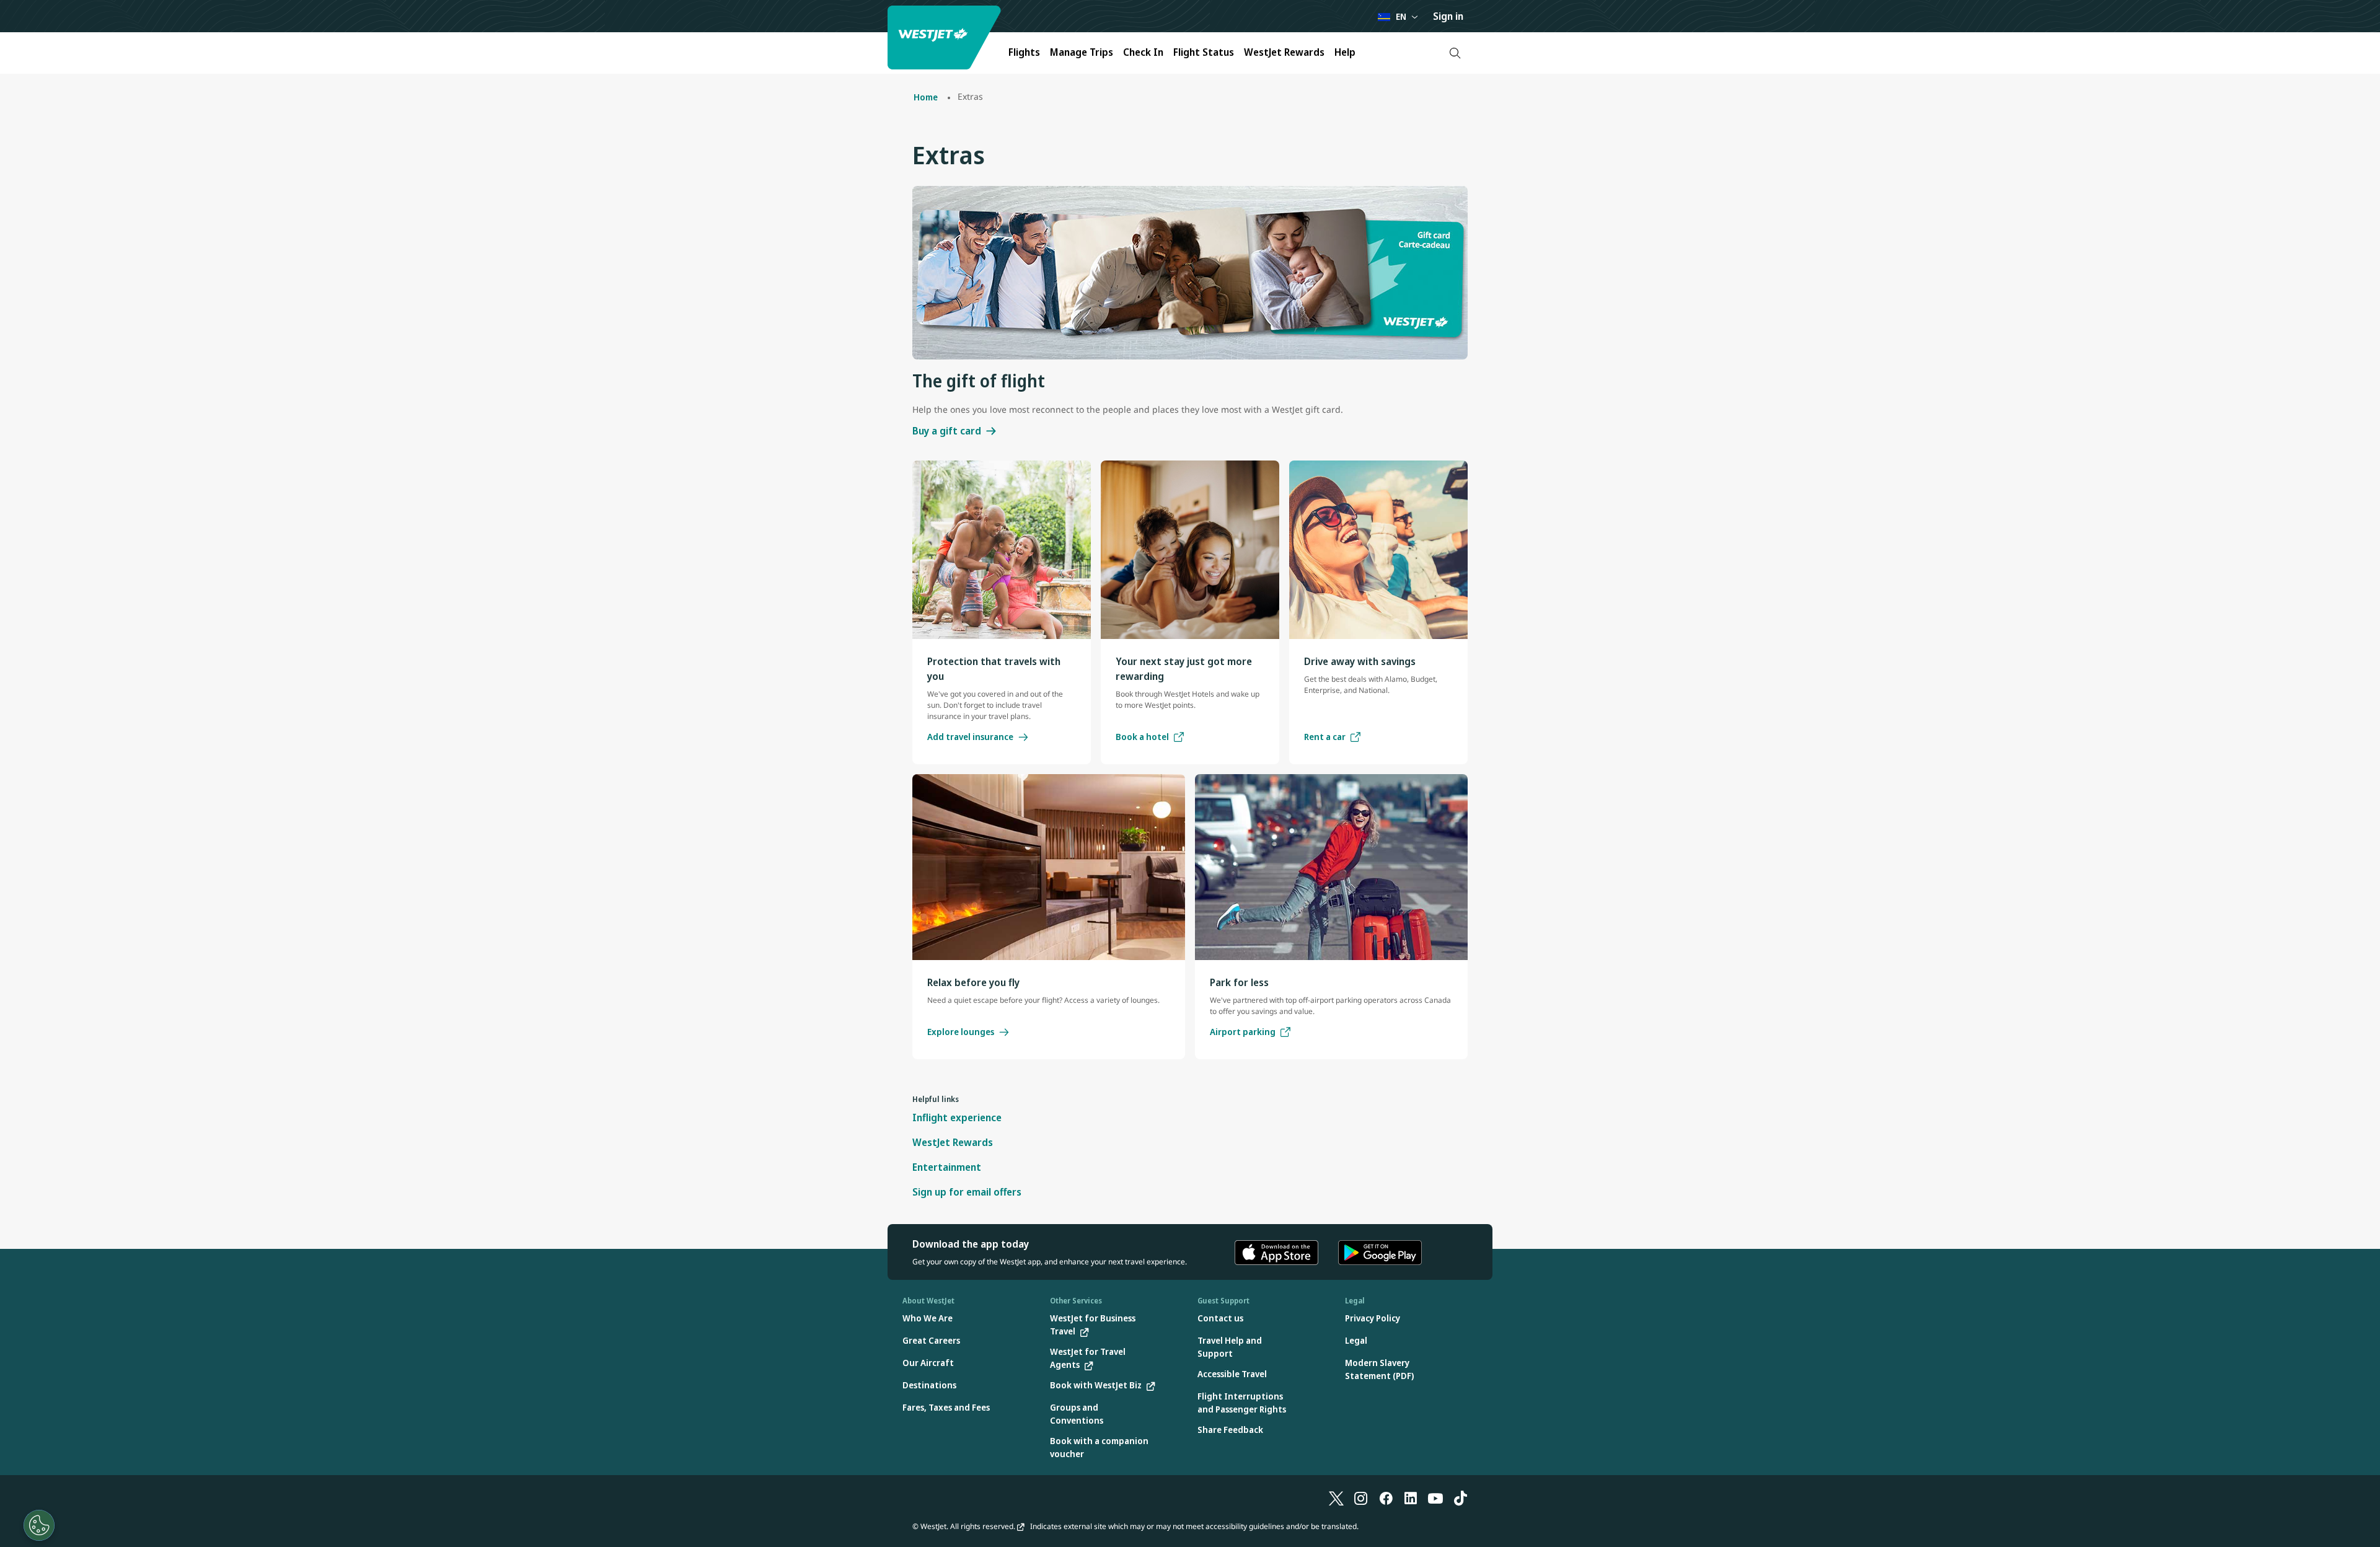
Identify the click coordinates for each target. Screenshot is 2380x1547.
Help (1345, 52)
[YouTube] (1435, 1497)
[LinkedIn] (1411, 1497)
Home (926, 97)
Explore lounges (961, 1032)
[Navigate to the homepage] (946, 37)
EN (1401, 16)
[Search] (1455, 53)
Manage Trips (1082, 52)
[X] (1336, 1497)
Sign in (1448, 16)
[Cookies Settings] (39, 1525)
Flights (1024, 52)
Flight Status (1204, 52)
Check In (1143, 52)
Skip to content (11, 24)
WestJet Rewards (1284, 52)
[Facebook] (1386, 1497)
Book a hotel (1142, 737)
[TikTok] (1460, 1497)
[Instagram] (1361, 1497)
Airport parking (1243, 1032)
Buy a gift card (947, 431)
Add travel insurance (970, 737)
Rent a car (1325, 737)
